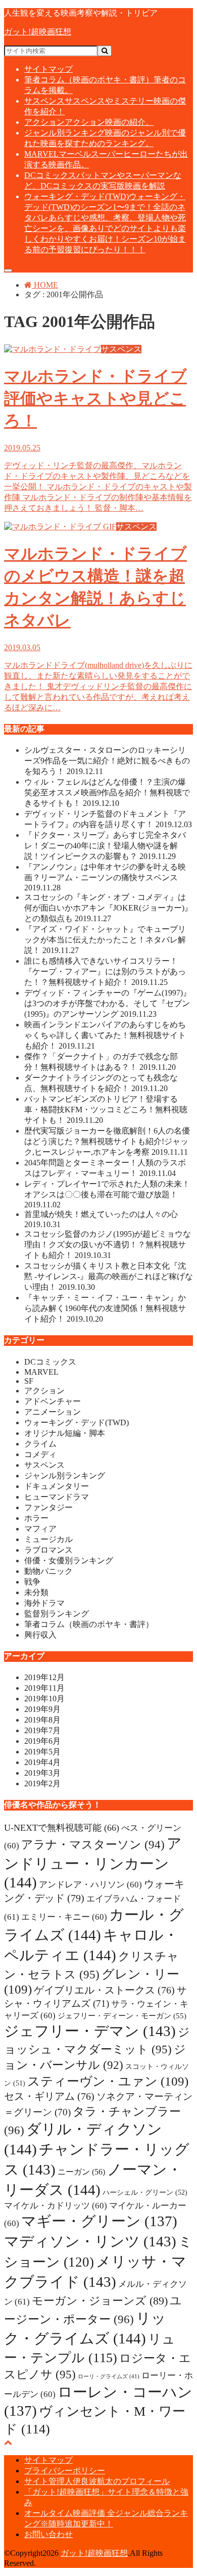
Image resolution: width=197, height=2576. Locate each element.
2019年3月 (42, 1773)
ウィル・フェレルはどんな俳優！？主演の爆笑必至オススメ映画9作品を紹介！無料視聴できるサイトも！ (107, 793)
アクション (89, 122)
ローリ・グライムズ (109, 2377)
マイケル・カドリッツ (56, 2206)
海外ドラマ (44, 1603)
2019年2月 (42, 1783)
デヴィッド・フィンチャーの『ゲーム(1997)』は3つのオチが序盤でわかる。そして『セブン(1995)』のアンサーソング (108, 1003)
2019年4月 (42, 1762)
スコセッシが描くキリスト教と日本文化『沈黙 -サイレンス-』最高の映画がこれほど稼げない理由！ (109, 1276)
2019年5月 (42, 1752)
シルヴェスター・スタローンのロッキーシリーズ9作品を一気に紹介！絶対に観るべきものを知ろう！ (107, 761)
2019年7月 (42, 1730)
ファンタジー (48, 1507)
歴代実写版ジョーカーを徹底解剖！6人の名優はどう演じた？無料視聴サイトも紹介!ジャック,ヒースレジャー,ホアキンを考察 (107, 1141)
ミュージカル (48, 1539)
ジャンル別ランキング (65, 1476)
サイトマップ (48, 69)
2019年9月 (42, 1709)
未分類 (36, 1592)
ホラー (36, 1518)
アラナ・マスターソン (93, 1844)
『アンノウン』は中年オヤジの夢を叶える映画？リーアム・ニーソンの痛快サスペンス (105, 877)
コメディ (40, 1454)
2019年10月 (44, 1699)
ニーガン (81, 2172)
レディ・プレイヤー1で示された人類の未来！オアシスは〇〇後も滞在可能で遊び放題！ (107, 1194)
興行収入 (40, 1635)
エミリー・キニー (64, 1917)
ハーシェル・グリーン (145, 2192)
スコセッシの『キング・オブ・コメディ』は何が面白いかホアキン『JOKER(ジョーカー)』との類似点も (108, 908)
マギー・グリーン (99, 2221)
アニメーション (53, 1412)
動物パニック (48, 1571)
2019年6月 (42, 1741)
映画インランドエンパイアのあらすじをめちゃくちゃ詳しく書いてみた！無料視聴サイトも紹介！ (105, 1035)
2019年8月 (42, 1720)
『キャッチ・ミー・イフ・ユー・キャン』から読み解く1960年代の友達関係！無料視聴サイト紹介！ (105, 1308)
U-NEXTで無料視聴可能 (62, 1828)
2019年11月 (44, 1688)
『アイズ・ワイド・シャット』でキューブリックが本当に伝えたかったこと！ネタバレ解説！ (105, 940)
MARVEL (41, 1372)
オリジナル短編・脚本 (65, 1433)
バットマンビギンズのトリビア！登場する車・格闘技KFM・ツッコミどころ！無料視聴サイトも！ (106, 1110)
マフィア (40, 1529)
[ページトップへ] (8, 2442)
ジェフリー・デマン (90, 2031)
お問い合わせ (48, 2534)
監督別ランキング (57, 1614)
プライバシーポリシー (65, 2471)
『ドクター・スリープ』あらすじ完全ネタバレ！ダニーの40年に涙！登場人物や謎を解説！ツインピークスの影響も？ (105, 846)
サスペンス (44, 1465)
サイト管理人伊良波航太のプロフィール (97, 2481)
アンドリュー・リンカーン (93, 1863)
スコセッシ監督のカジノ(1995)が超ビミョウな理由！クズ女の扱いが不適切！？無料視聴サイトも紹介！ (108, 1245)
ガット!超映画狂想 (38, 32)
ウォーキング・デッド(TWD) (77, 1422)
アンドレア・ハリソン (90, 1885)
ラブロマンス (48, 1550)
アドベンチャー (53, 1401)
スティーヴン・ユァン (108, 2081)
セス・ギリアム (49, 2096)
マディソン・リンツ (90, 2241)
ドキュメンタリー (57, 1486)
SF (29, 1381)
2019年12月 (44, 1677)
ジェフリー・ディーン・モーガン (122, 2016)
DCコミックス (50, 1362)
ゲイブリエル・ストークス (104, 1990)
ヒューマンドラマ (57, 1497)
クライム (40, 1444)
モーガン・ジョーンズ (100, 2301)
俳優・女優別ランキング (69, 1561)
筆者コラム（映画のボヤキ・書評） (89, 1624)
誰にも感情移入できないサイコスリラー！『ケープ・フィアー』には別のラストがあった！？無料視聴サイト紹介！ (105, 971)
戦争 (32, 1582)
